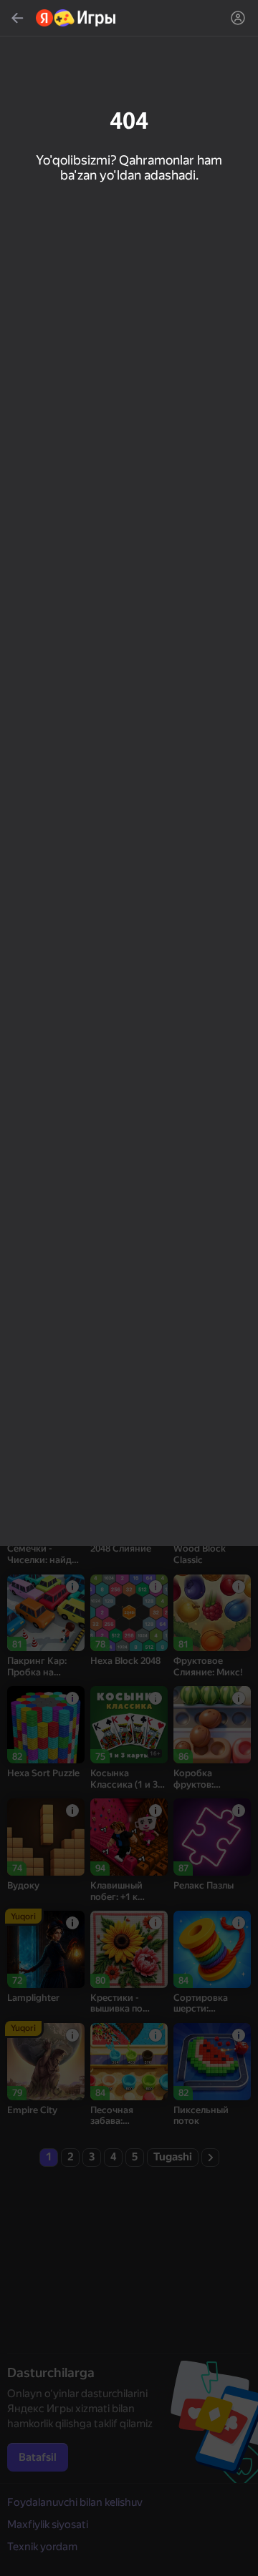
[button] (129, 1288)
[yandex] (76, 18)
